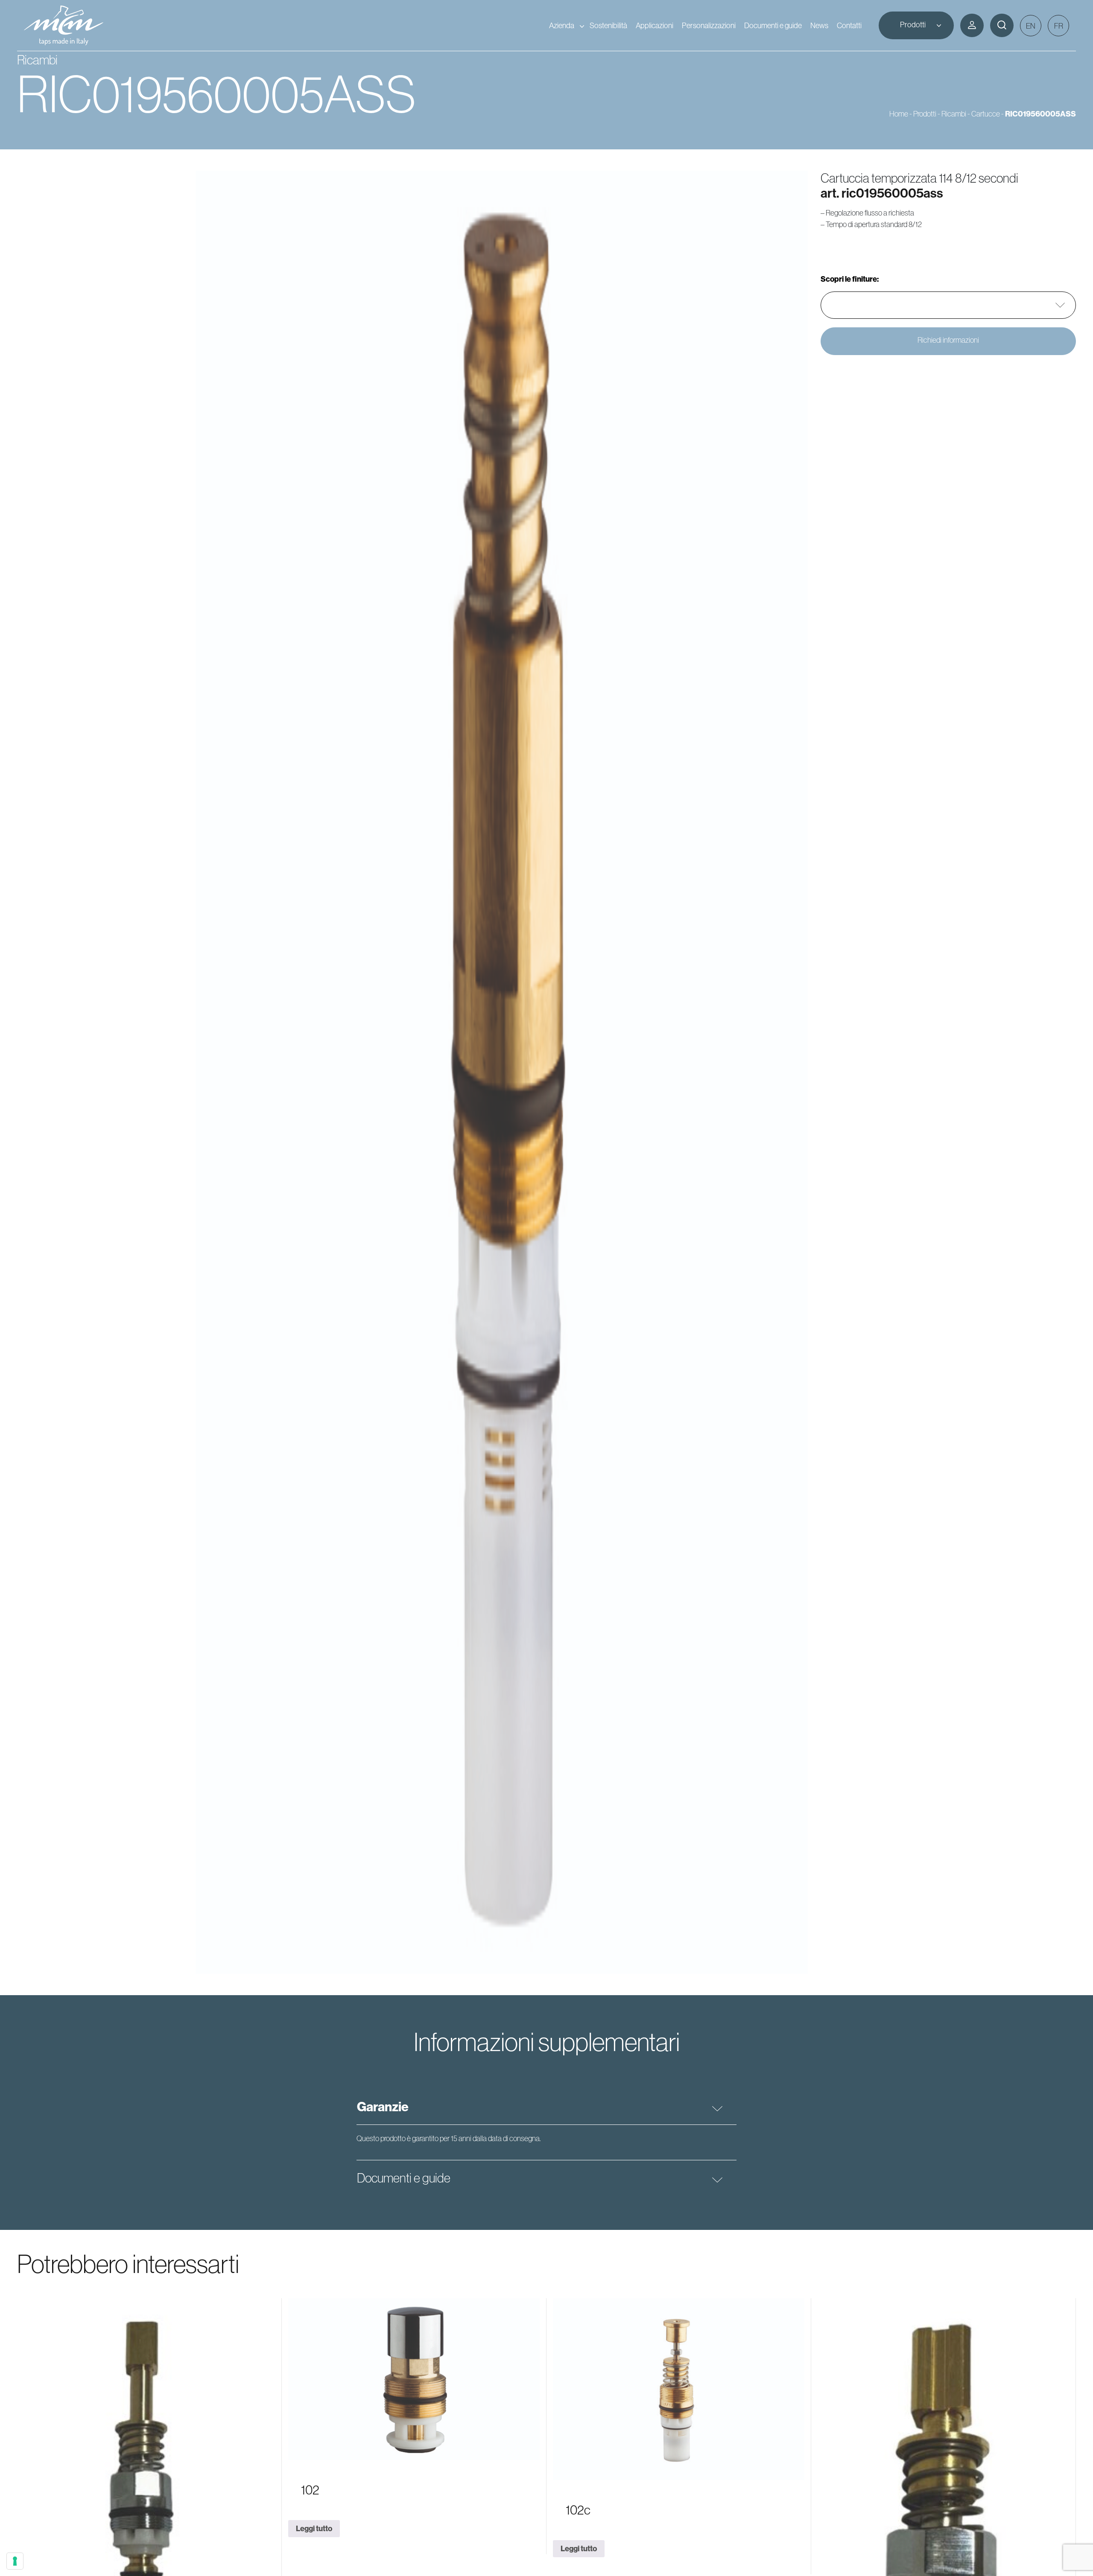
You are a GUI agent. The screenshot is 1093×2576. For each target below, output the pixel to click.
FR (1059, 26)
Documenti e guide (773, 25)
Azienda (562, 25)
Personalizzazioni (709, 25)
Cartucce (986, 114)
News (819, 25)
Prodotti (913, 25)
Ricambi (954, 114)
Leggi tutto (314, 2528)
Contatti (849, 25)
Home (899, 114)
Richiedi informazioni (948, 340)
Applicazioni (655, 25)
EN (1031, 26)
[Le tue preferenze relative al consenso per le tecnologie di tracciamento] (15, 2561)
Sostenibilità (608, 25)
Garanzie (383, 2107)
